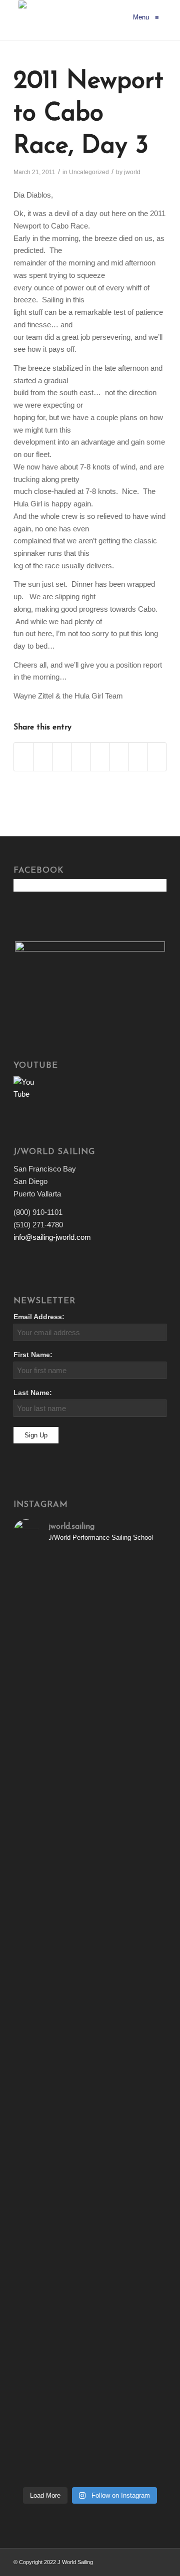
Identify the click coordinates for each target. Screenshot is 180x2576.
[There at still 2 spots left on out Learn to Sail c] (90, 2120)
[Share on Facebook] (23, 757)
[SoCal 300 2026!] (90, 1815)
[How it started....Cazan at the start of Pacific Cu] (90, 1743)
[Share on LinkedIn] (81, 757)
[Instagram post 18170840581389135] (90, 2084)
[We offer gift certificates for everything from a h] (90, 2448)
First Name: (33, 1355)
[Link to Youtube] (159, 2561)
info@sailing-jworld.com (52, 1237)
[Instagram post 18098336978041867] (90, 1832)
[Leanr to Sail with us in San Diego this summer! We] (90, 1785)
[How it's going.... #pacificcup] (90, 1714)
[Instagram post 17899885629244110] (90, 2012)
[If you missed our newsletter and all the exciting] (90, 1636)
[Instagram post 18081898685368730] (90, 1995)
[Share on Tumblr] (100, 757)
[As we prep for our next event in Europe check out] (90, 1575)
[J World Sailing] (22, 17)
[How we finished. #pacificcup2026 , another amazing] (90, 1690)
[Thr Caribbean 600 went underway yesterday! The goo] (90, 2048)
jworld (132, 172)
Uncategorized (89, 172)
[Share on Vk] (119, 757)
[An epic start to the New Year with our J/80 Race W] (90, 2181)
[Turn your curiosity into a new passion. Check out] (90, 2387)
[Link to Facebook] (144, 2561)
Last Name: (33, 1393)
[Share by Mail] (157, 757)
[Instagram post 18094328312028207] (90, 1978)
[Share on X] (43, 757)
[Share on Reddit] (138, 757)
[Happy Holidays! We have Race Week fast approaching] (90, 2320)
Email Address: (39, 1317)
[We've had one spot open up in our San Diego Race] (90, 2248)
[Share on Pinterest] (62, 757)
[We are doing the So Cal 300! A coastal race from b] (90, 1905)
